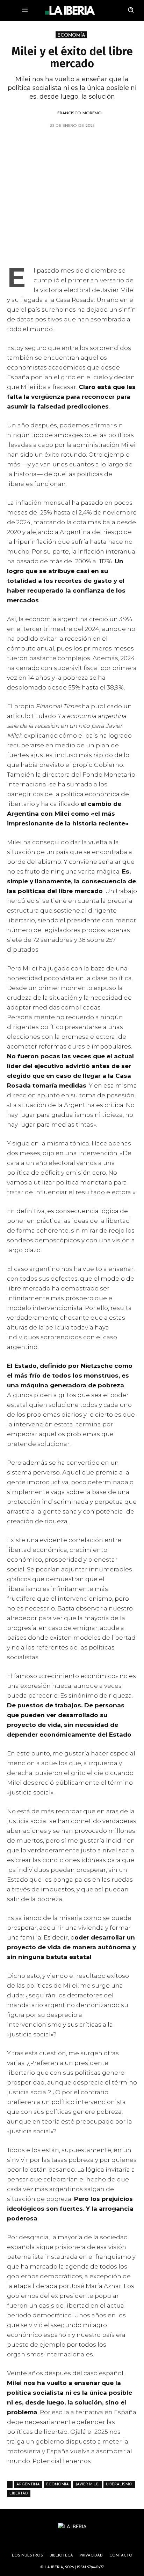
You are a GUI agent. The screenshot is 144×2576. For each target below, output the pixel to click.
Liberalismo (119, 2484)
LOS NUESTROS (27, 2556)
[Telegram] (80, 144)
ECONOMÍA (71, 35)
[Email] (96, 144)
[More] (112, 144)
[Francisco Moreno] (49, 113)
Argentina (28, 2484)
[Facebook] (64, 144)
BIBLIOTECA (61, 2556)
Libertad (19, 2494)
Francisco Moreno (80, 113)
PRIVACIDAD (91, 2556)
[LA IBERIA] (70, 10)
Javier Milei (87, 2484)
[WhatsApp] (48, 144)
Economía (57, 2484)
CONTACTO (121, 2556)
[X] (31, 144)
